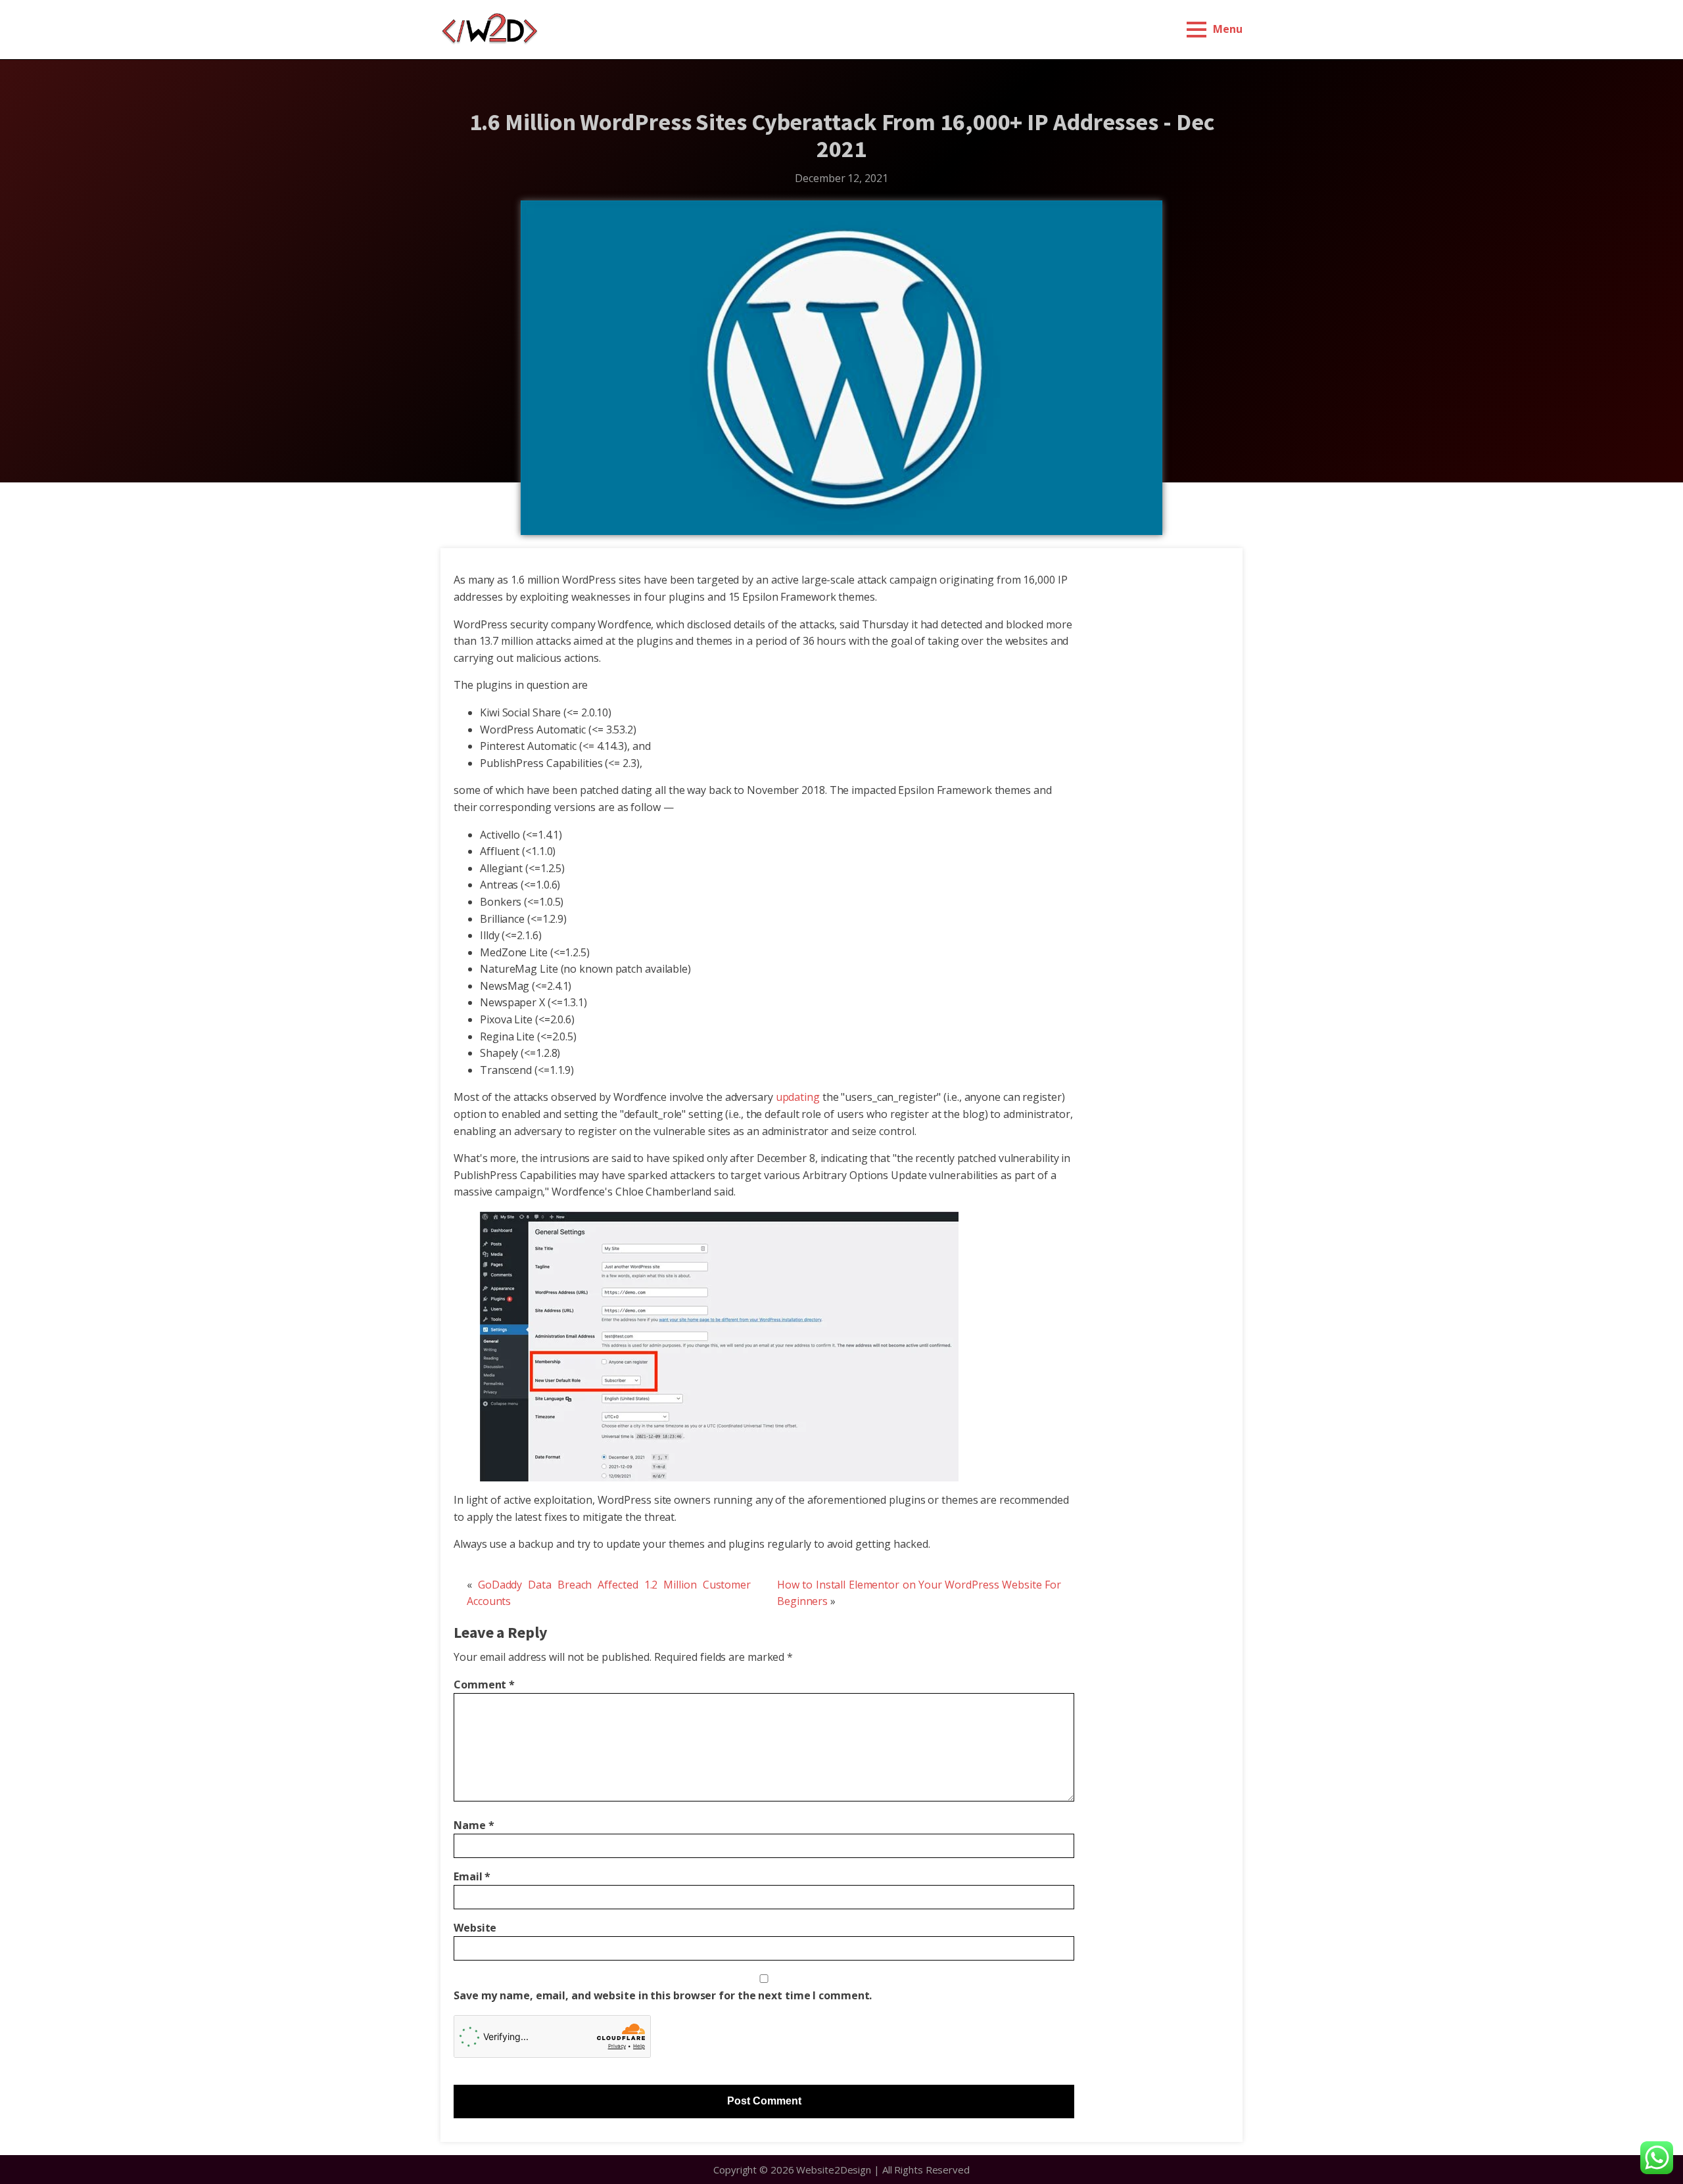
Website (475, 1928)
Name (474, 1825)
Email (472, 1876)
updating (798, 1097)
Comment (484, 1684)
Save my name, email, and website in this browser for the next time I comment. (663, 1995)
